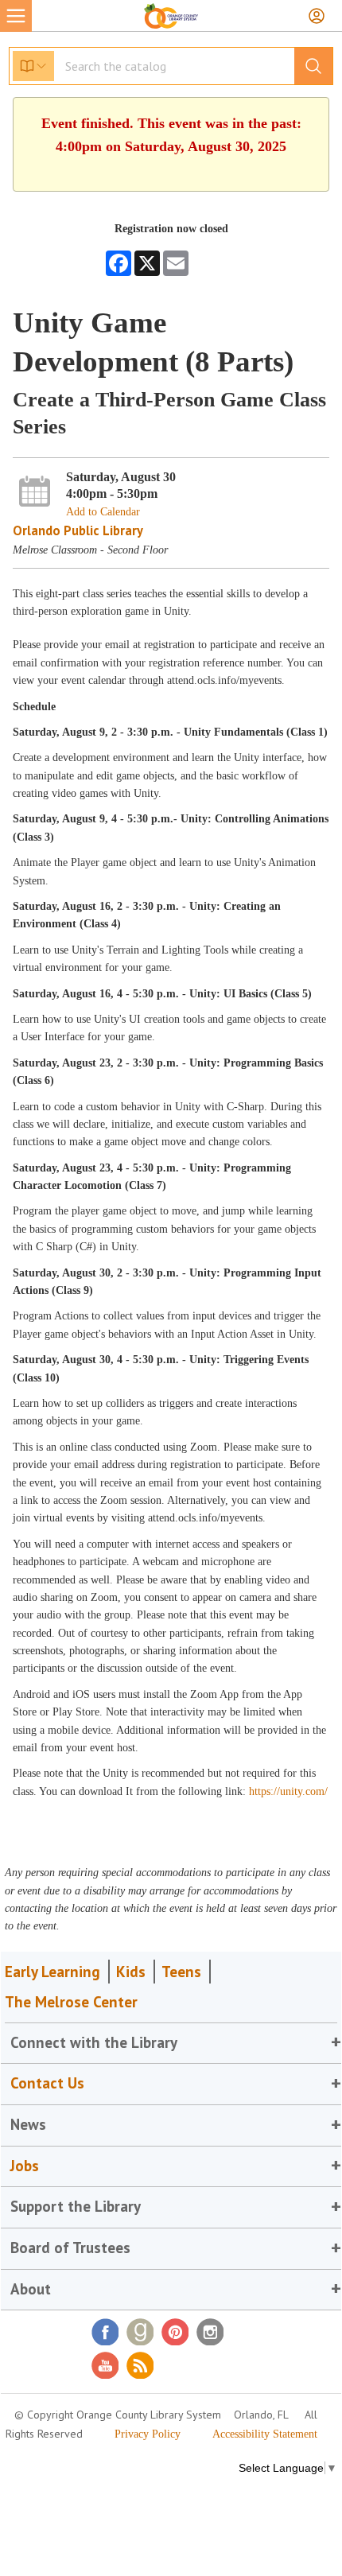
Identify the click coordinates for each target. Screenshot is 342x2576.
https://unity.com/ (288, 1791)
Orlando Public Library (78, 530)
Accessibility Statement (265, 2434)
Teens (181, 1972)
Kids (131, 1972)
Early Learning (52, 1972)
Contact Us (47, 2083)
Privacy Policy (148, 2434)
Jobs (25, 2166)
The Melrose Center (71, 2002)
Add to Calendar (103, 512)
